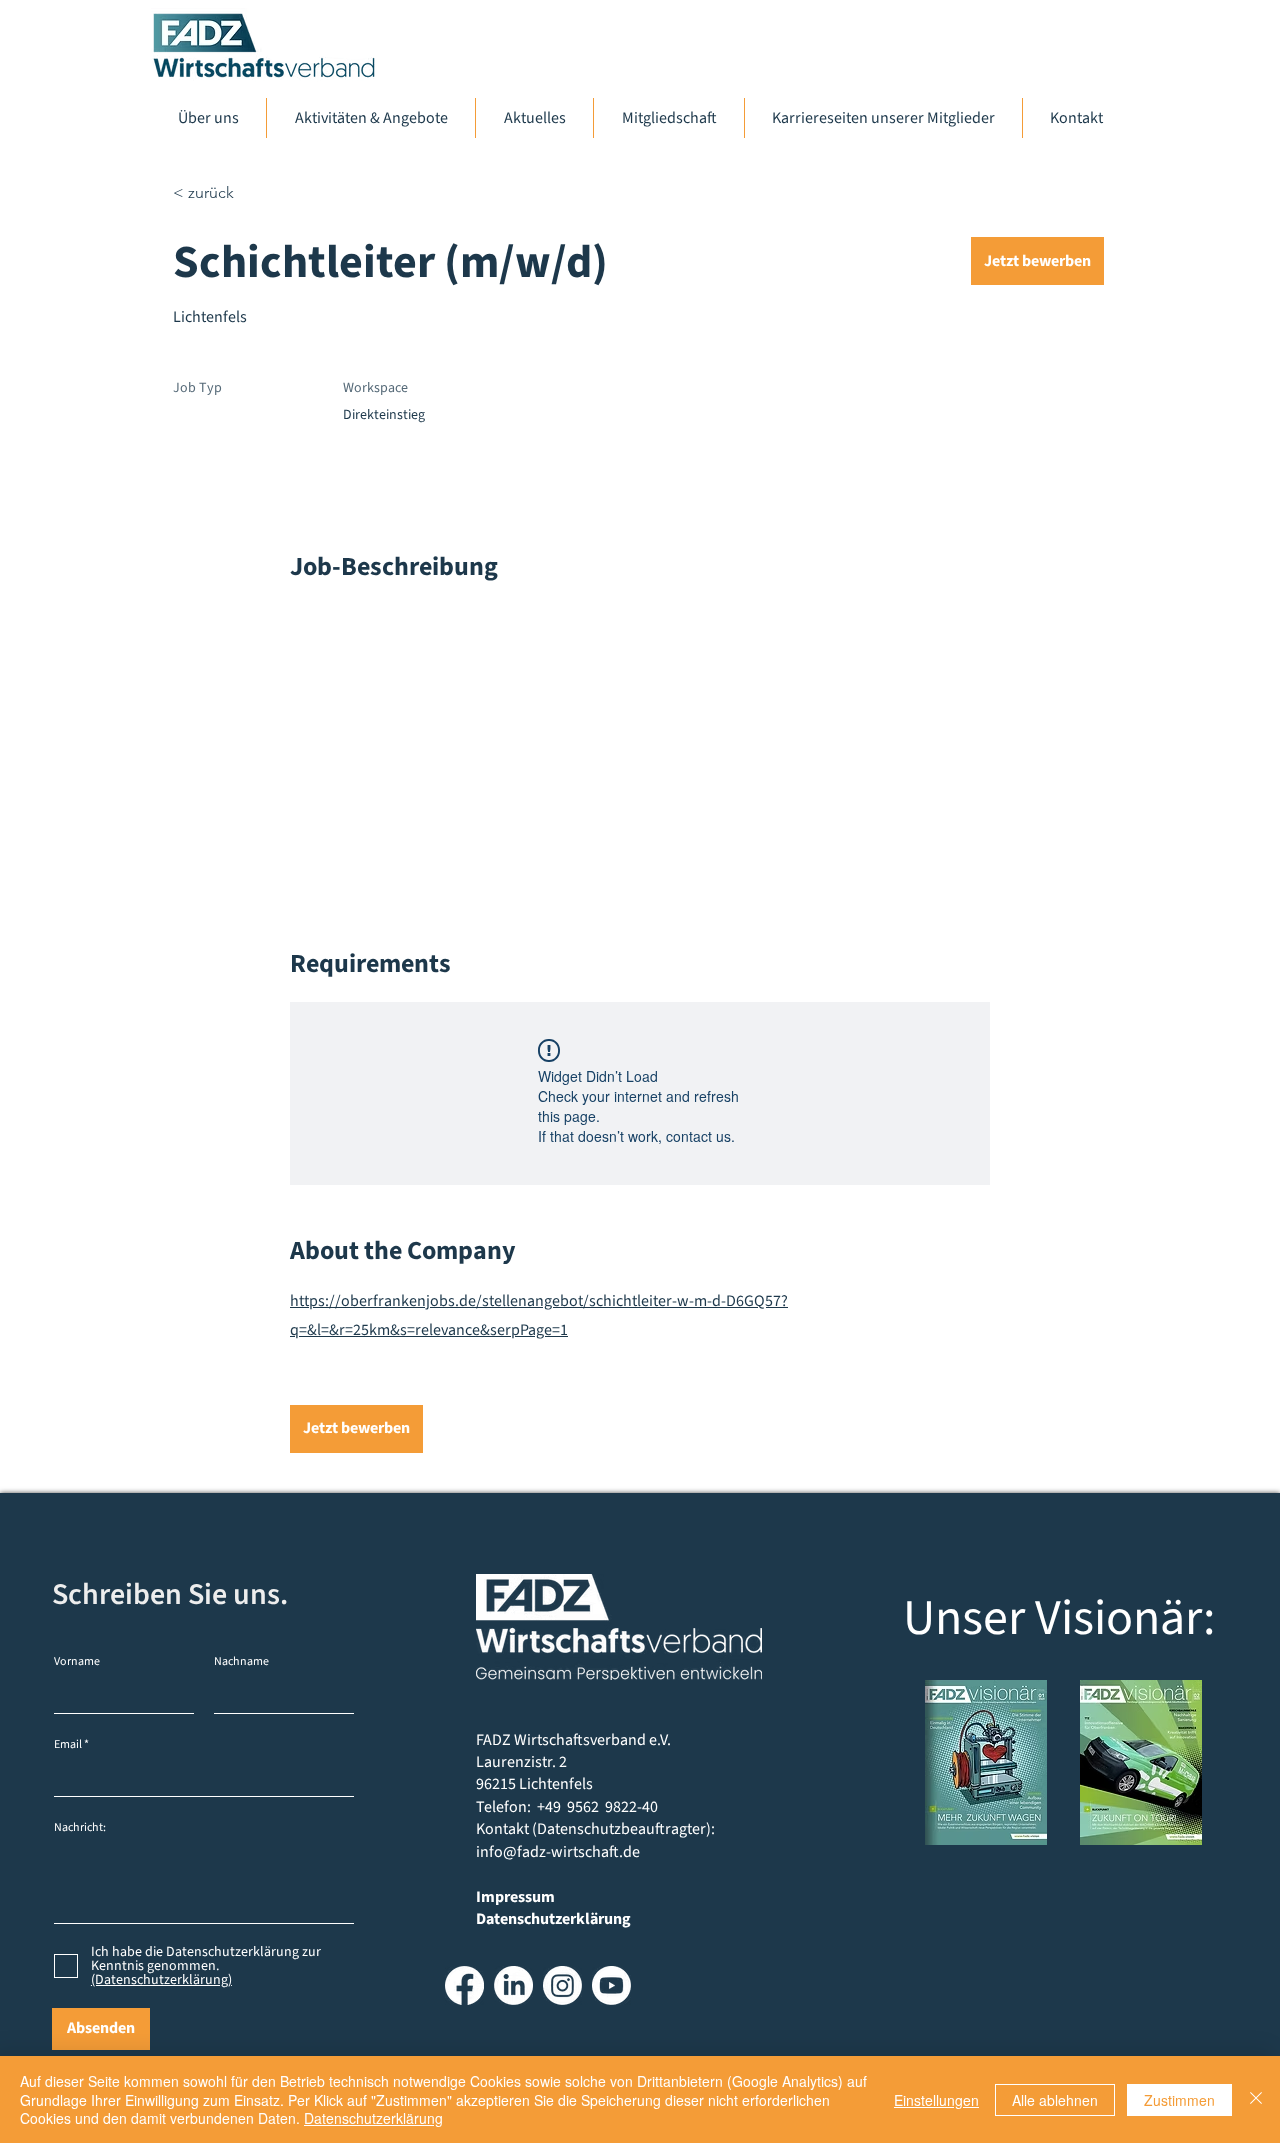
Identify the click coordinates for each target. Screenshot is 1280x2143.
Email (68, 1745)
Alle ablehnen (1055, 2100)
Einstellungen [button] (936, 2100)
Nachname (241, 1662)
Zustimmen (1179, 2100)
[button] (1037, 261)
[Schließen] (1256, 2099)
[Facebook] (464, 1985)
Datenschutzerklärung (373, 2118)
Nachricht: (80, 1828)
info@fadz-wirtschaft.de (558, 1852)
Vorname (77, 1662)
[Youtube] (611, 1985)
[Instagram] (562, 1985)
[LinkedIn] (513, 1985)
